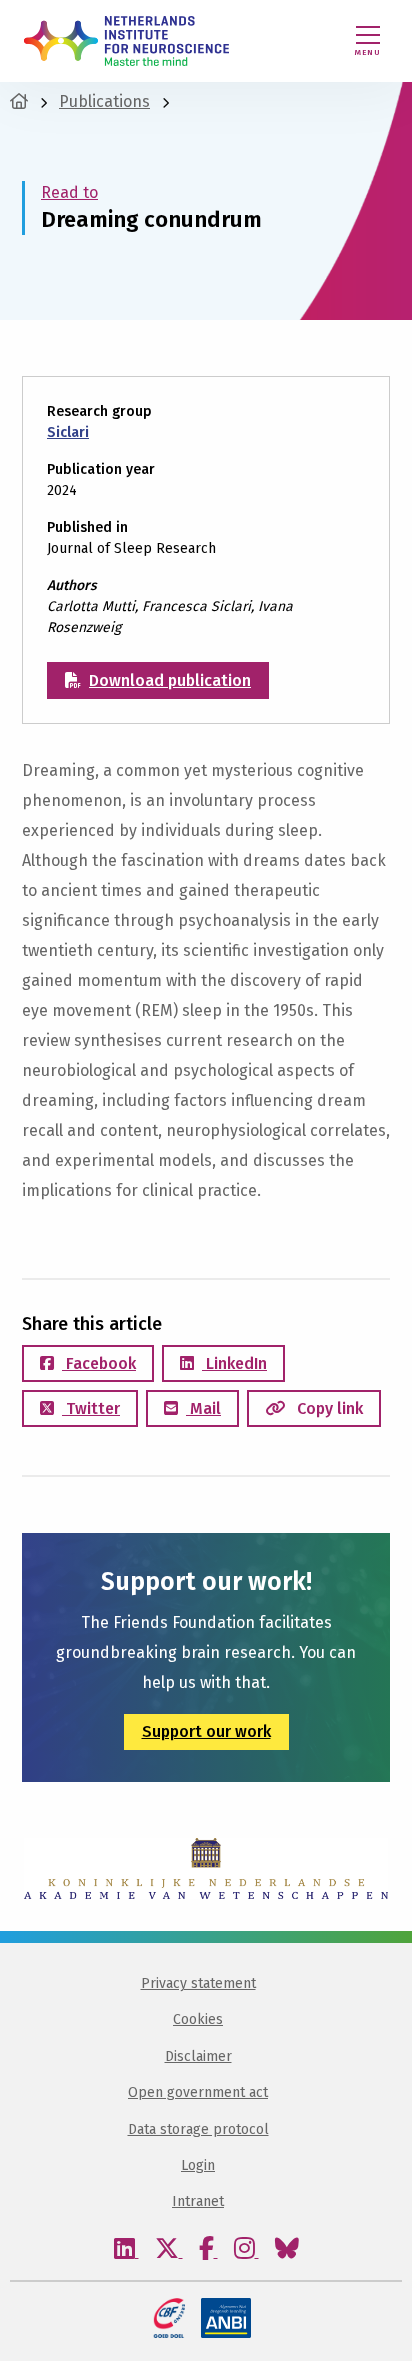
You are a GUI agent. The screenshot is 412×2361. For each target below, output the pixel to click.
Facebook (99, 1363)
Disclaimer (198, 2056)
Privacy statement (198, 1983)
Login (198, 2165)
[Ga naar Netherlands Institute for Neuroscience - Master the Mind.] (19, 101)
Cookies (198, 2019)
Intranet (198, 2201)
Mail (203, 1408)
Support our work (206, 1731)
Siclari (68, 432)
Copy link (328, 1408)
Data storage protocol (198, 2129)
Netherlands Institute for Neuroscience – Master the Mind (126, 41)
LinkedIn (234, 1363)
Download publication (170, 680)
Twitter (91, 1408)
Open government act (198, 2092)
